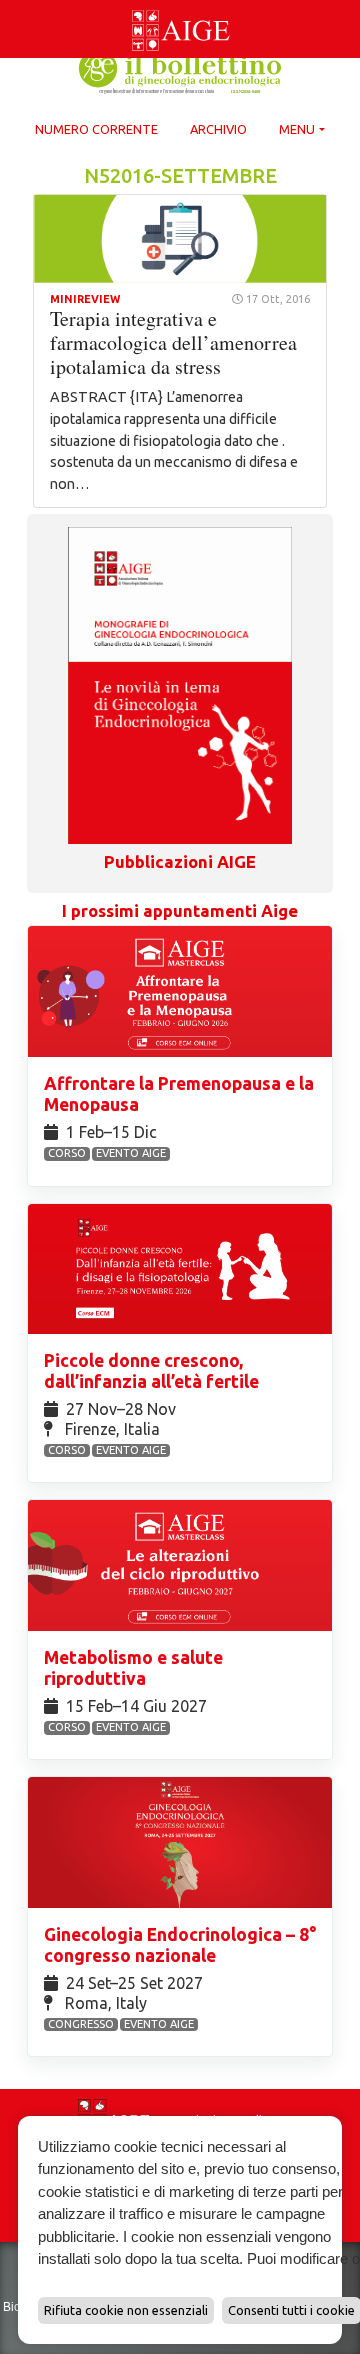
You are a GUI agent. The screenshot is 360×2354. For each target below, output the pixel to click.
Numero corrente (96, 129)
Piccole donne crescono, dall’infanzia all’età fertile (153, 1371)
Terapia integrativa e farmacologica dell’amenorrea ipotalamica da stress (173, 342)
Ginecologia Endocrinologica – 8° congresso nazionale (180, 1945)
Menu (297, 129)
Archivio (218, 129)
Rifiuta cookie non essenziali (126, 2310)
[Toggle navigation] (12, 4)
